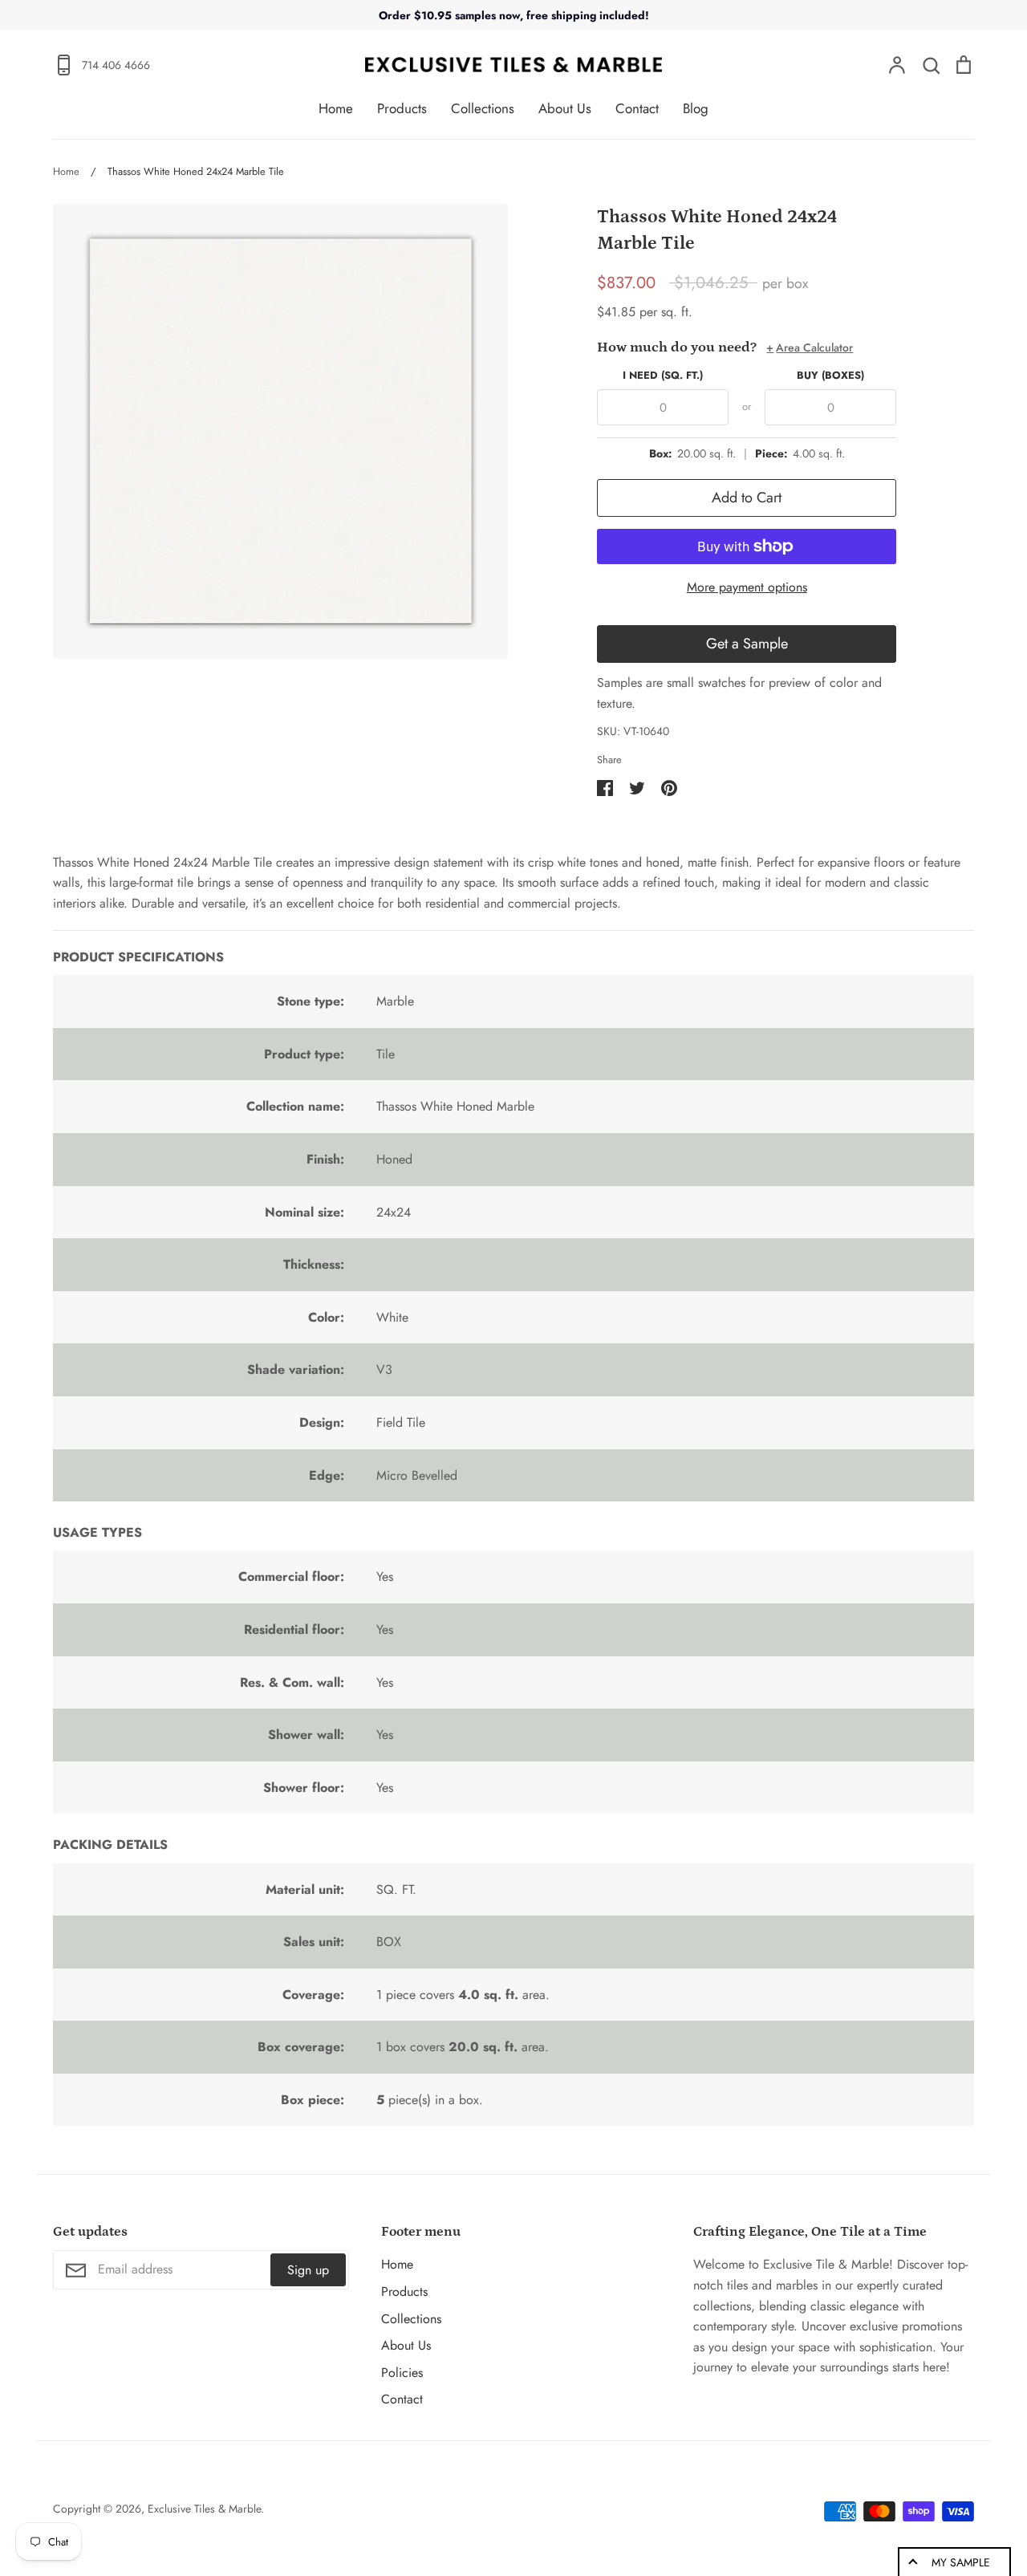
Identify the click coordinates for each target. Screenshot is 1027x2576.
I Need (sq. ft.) (663, 375)
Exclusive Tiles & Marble (204, 2509)
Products (402, 108)
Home (336, 108)
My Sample (961, 2562)
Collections (483, 108)
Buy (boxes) (830, 375)
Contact (637, 108)
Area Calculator (810, 347)
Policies (402, 2373)
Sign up (308, 2270)
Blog (696, 108)
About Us (565, 108)
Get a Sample (747, 644)
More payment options (747, 587)
